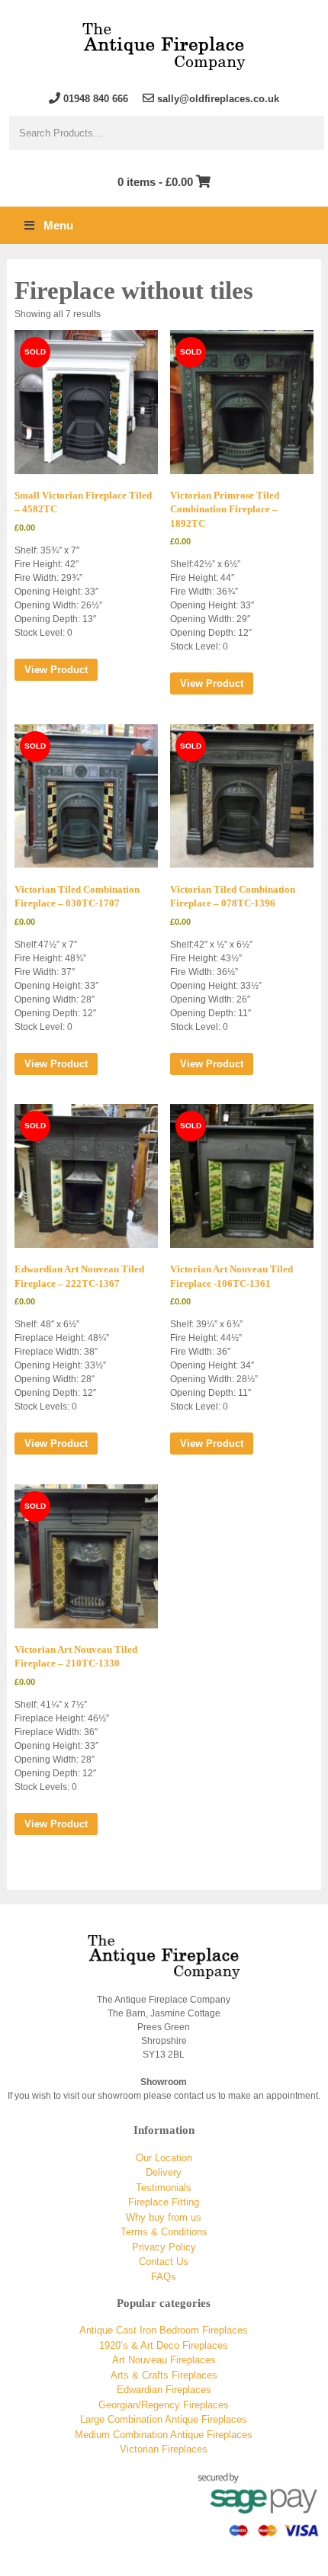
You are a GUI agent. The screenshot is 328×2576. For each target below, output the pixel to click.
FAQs (164, 2277)
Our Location (164, 2158)
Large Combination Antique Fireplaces (164, 2419)
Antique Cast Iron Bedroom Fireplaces (164, 2330)
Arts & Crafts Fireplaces (164, 2375)
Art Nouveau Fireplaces (164, 2360)
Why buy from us (164, 2217)
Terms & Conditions (164, 2232)
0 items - (155, 182)
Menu (58, 225)
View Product (56, 670)
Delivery (164, 2172)
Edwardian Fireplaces (164, 2390)
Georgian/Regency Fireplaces (164, 2405)
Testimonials (164, 2188)
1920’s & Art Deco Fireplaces (164, 2345)
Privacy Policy (164, 2247)
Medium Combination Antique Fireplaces (164, 2435)
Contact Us (164, 2262)
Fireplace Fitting (164, 2202)
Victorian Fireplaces (164, 2449)
